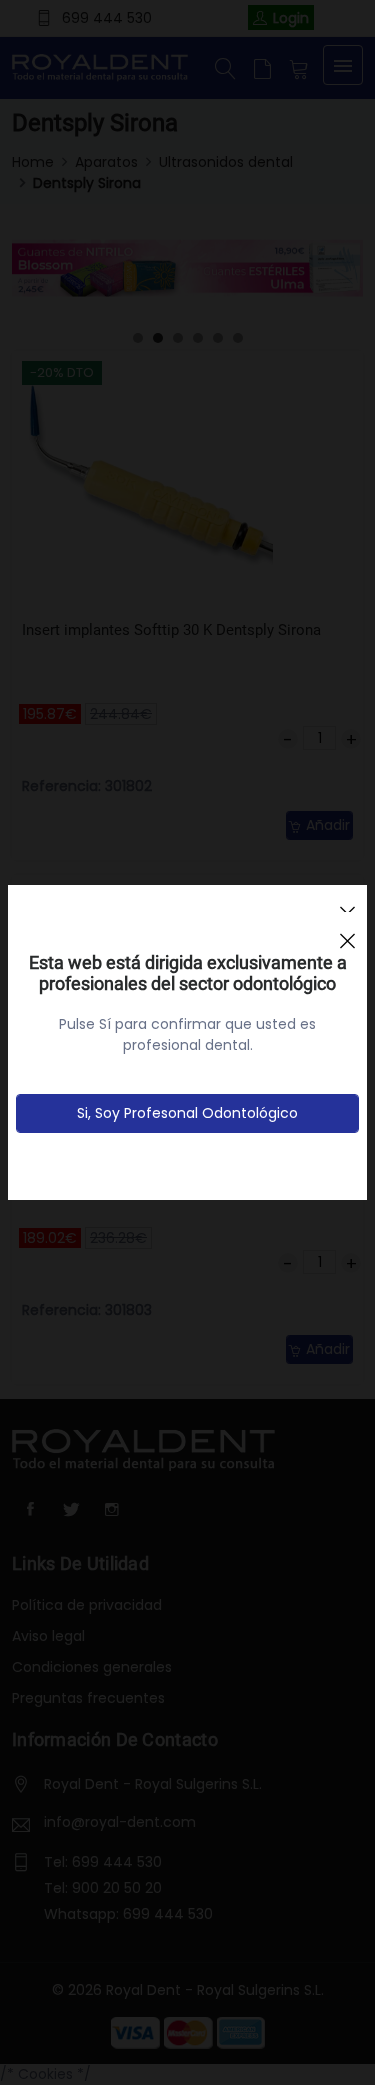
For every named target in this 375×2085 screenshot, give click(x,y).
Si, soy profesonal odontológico (187, 1113)
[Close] (347, 932)
